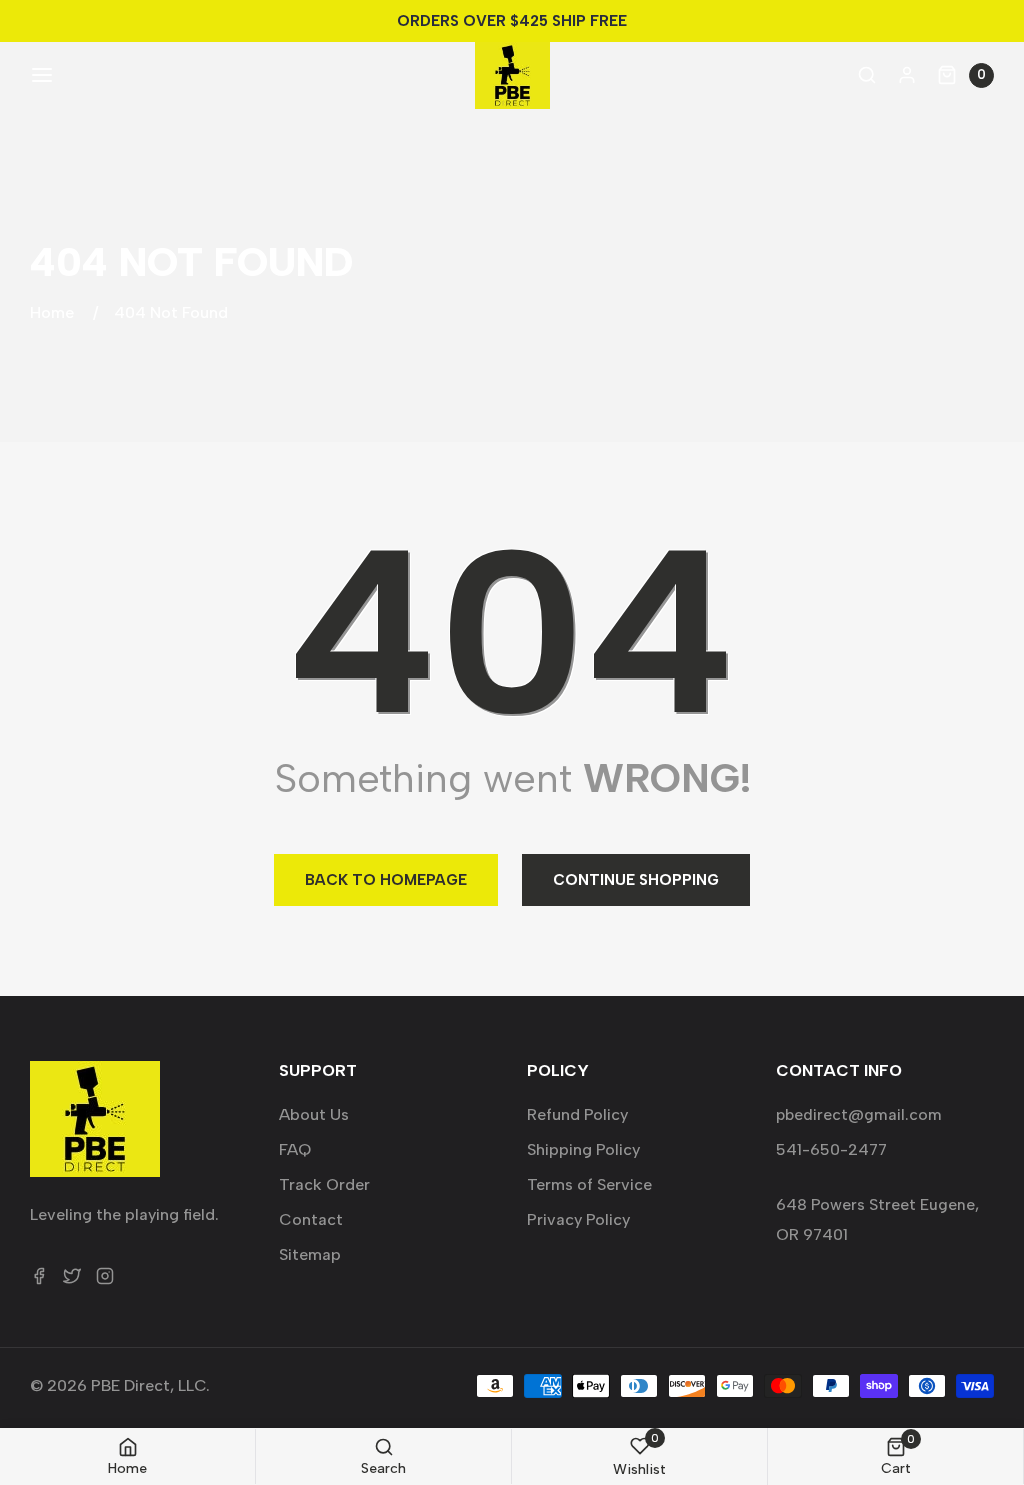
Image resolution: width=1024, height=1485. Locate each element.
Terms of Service (589, 1184)
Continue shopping (636, 880)
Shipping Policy (583, 1149)
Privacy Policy (578, 1219)
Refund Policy (577, 1114)
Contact (311, 1219)
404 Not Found (171, 312)
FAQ (295, 1149)
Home (52, 312)
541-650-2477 (831, 1149)
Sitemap (310, 1254)
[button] (40, 75)
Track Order (324, 1184)
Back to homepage (386, 880)
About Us (314, 1114)
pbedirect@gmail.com (859, 1114)
